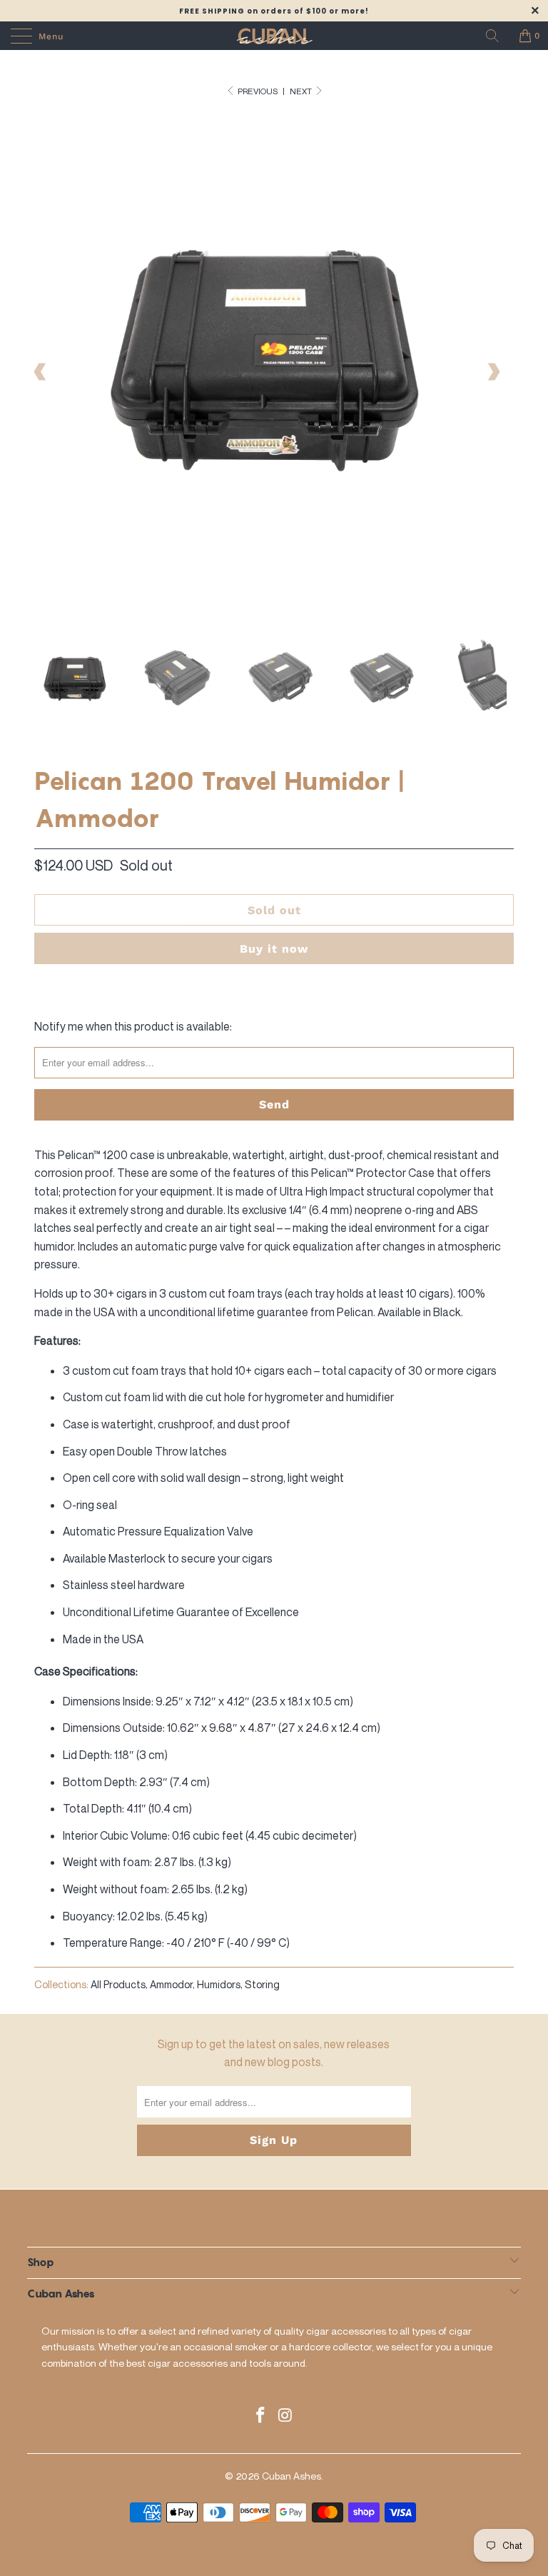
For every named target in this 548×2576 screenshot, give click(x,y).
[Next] (493, 372)
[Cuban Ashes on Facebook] (261, 2416)
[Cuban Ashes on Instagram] (286, 2416)
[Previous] (41, 372)
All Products (118, 1984)
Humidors (219, 1984)
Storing (262, 1984)
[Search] (497, 36)
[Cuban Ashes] (274, 36)
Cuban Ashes (291, 2476)
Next (301, 91)
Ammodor (171, 1984)
